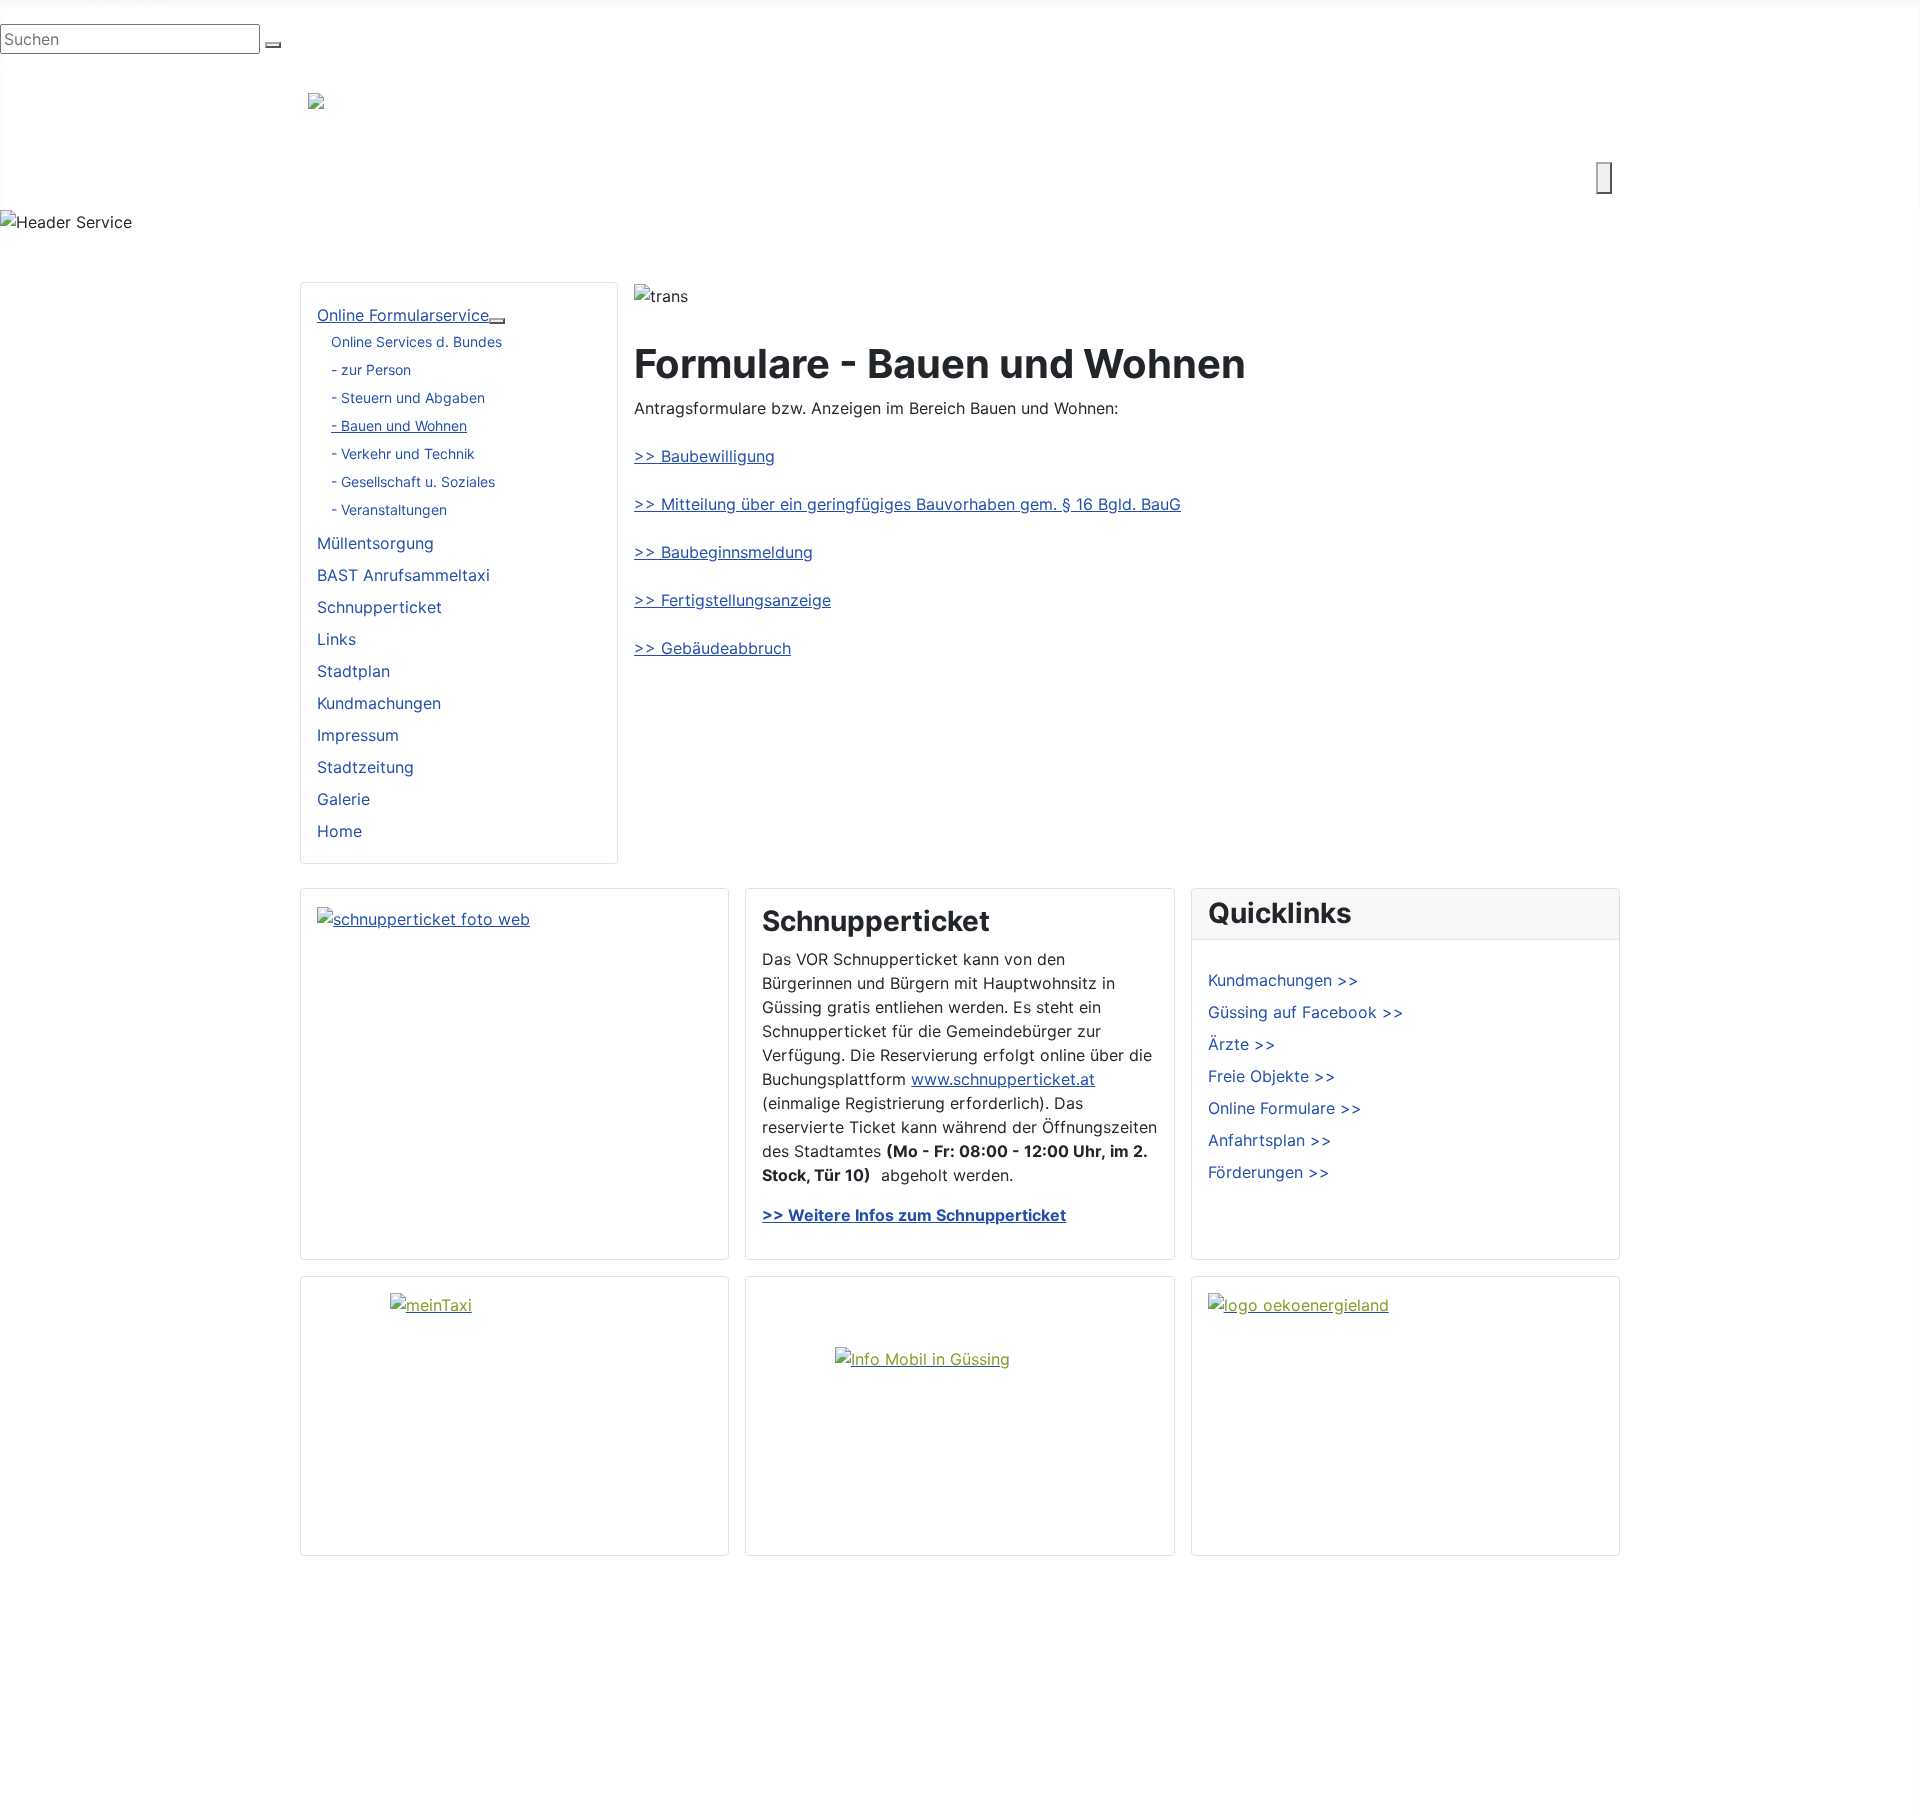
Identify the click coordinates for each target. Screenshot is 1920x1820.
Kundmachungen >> (1283, 980)
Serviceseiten (1561, 1636)
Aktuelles (1036, 1700)
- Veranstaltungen (389, 509)
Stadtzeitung (365, 767)
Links (336, 639)
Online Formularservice (403, 315)
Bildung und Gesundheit (886, 178)
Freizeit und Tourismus (687, 178)
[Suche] (273, 45)
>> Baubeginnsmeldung (723, 552)
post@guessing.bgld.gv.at (311, 12)
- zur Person (371, 369)
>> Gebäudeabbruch (712, 648)
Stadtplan (353, 671)
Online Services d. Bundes (416, 341)
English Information (73, 66)
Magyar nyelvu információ (249, 66)
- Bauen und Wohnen (399, 425)
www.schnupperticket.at (1003, 1079)
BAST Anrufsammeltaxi (403, 575)
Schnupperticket (379, 607)
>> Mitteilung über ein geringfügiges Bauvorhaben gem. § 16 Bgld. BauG (907, 504)
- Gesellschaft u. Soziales (413, 481)
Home (339, 831)
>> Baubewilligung (704, 456)
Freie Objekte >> (1272, 1076)
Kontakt (1290, 178)
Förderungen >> (1269, 1172)
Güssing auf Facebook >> (1306, 1012)
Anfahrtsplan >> (1270, 1140)
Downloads (1553, 1668)
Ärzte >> (1242, 1044)
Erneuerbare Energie (1078, 178)
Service (1208, 178)
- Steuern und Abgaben (408, 397)
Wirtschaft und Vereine (490, 178)
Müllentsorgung (375, 543)
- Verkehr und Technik (403, 453)
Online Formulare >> (1285, 1108)
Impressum (358, 735)
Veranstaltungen (1063, 1732)
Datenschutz (1558, 1732)
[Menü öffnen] (1604, 178)
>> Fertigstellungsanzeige (732, 600)
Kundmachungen (379, 703)
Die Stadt (343, 178)
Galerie (343, 799)
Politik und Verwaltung (1087, 1668)
